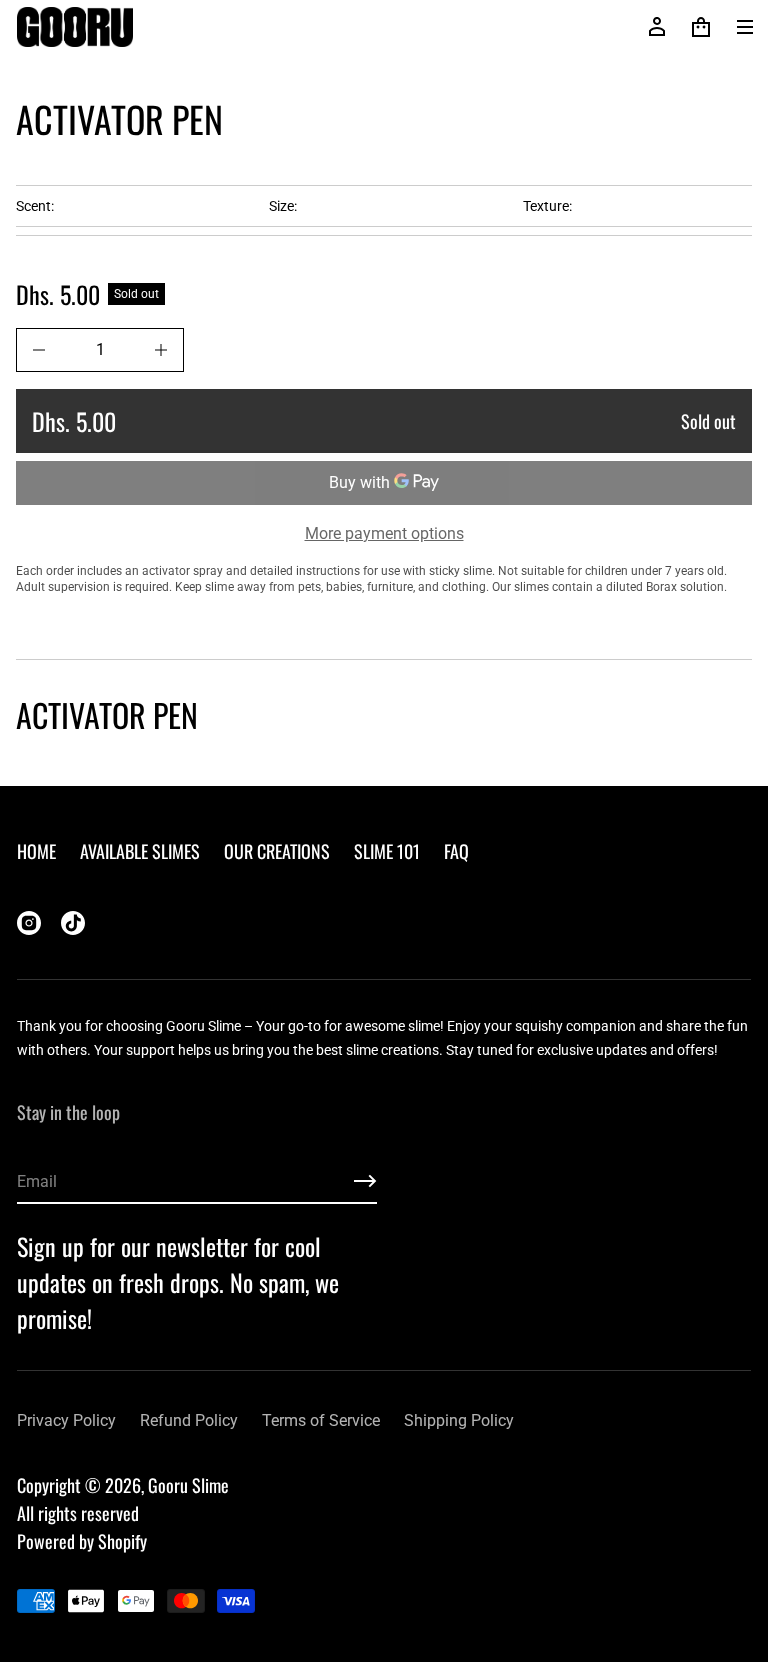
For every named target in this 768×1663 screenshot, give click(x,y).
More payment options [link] (384, 533)
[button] (701, 27)
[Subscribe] (365, 1181)
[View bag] (701, 27)
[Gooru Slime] (75, 27)
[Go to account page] (657, 27)
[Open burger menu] (745, 27)
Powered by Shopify (82, 1541)
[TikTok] (73, 923)
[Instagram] (29, 923)
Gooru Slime (188, 1485)
